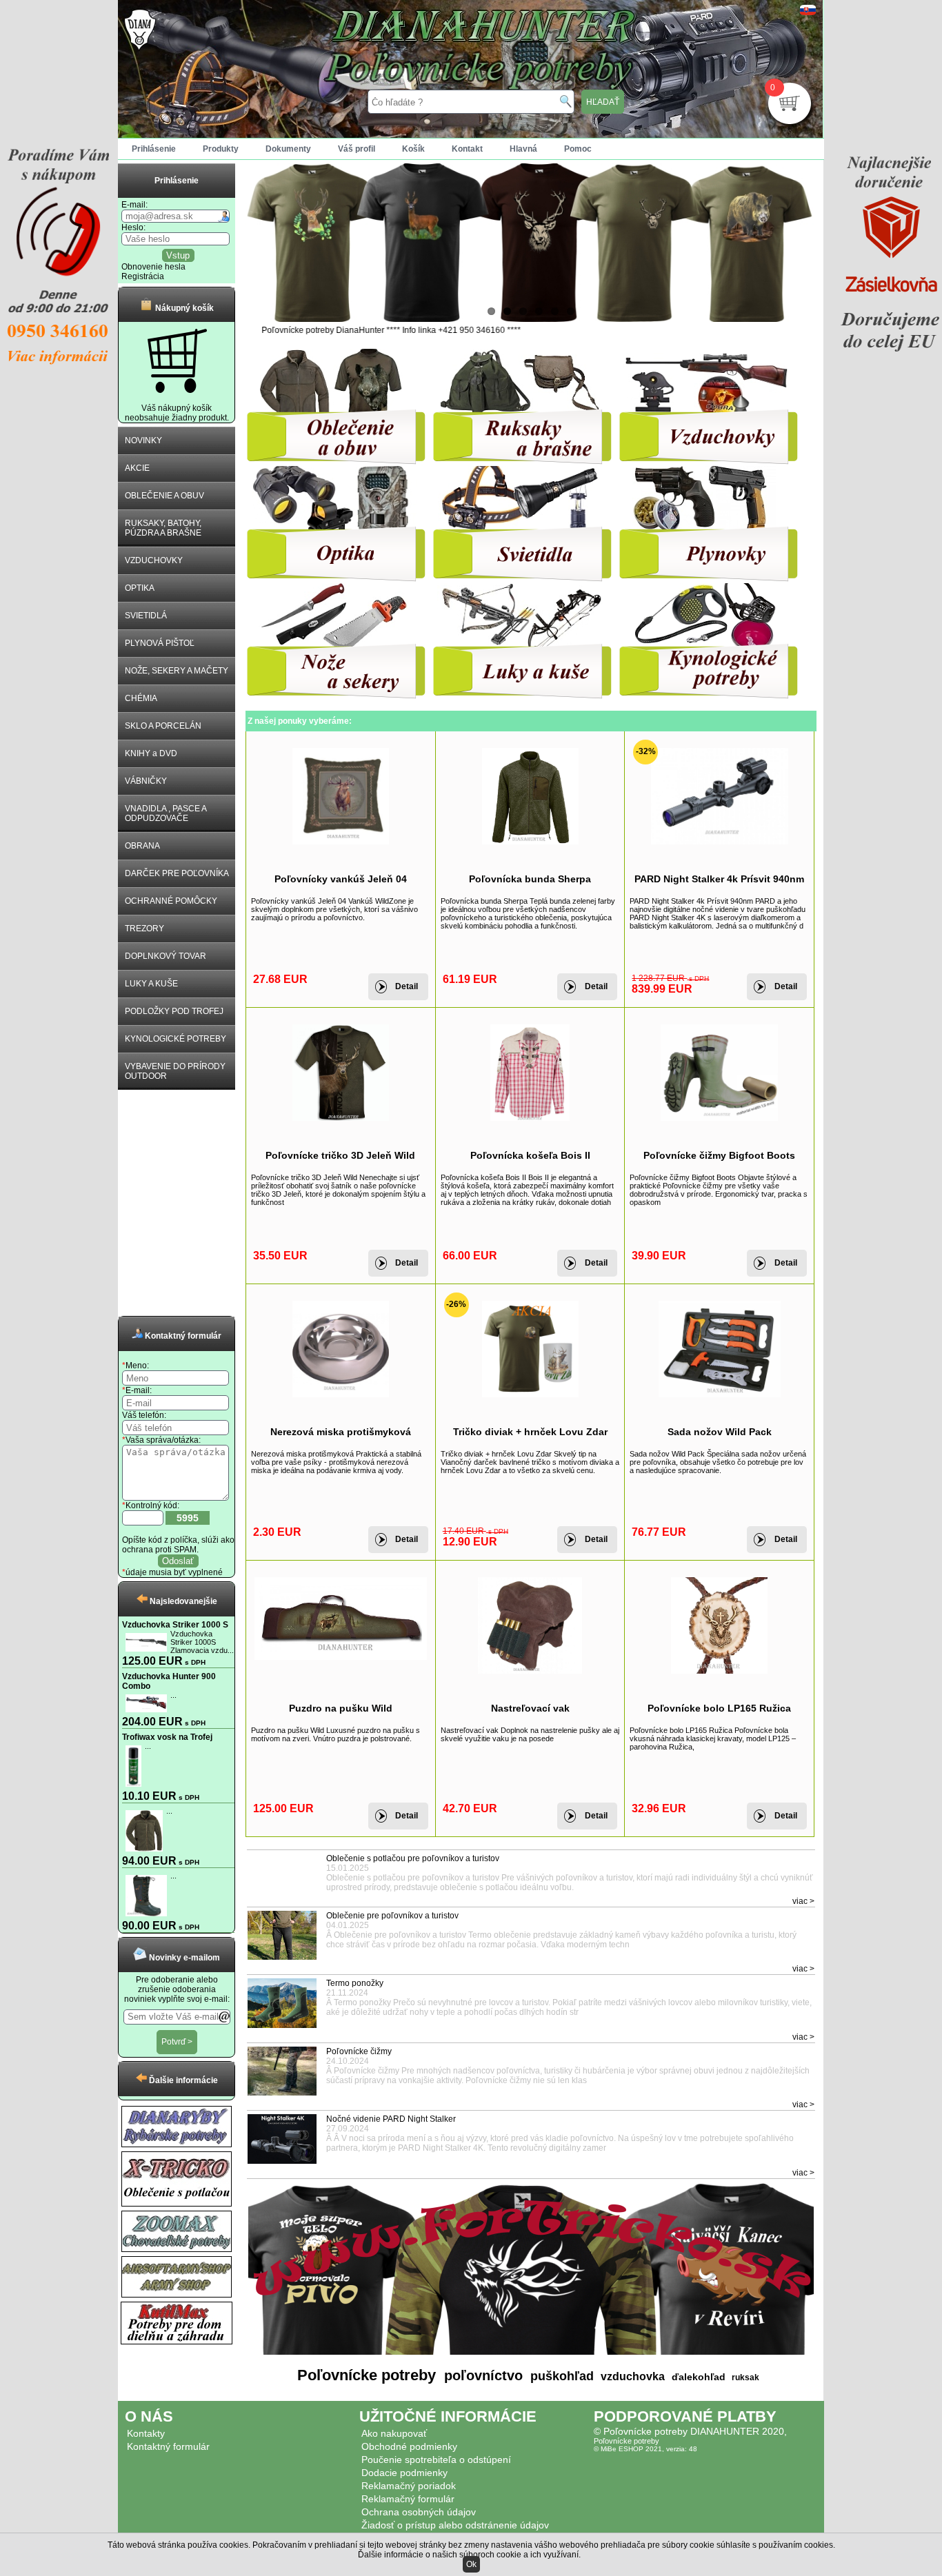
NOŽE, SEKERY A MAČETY (177, 671)
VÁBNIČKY (146, 781)
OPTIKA (140, 588)
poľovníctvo (481, 2375)
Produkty (221, 149)
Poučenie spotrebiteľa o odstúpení (436, 2460)
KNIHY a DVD (151, 753)
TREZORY (144, 929)
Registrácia (143, 276)
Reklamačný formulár (408, 2499)
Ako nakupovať (394, 2433)
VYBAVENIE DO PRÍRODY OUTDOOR (175, 1071)
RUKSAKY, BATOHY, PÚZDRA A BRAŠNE (163, 528)
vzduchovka (631, 2376)
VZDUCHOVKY (154, 560)
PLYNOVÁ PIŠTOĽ (160, 643)
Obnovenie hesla (153, 267)
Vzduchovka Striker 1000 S (175, 1625)
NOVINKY (143, 440)
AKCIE (137, 468)
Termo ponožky (355, 1983)
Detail (407, 986)
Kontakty (146, 2433)
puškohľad (560, 2376)
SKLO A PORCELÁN (163, 726)
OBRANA (142, 846)
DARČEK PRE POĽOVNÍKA (177, 873)
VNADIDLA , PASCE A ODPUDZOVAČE (166, 813)
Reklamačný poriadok (409, 2486)
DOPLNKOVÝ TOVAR (166, 956)
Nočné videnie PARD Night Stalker (391, 2119)
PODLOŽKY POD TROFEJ (174, 1011)
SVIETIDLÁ (146, 616)
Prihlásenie (154, 149)
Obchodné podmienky (409, 2446)
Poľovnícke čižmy (359, 2051)
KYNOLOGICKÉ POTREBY (176, 1039)
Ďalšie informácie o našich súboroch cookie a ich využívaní (468, 2555)
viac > (803, 1901)
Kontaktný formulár (168, 2446)
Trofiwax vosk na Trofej (167, 1737)
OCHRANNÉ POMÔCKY (171, 901)
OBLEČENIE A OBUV (164, 496)
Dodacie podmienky (404, 2473)
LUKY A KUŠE (151, 984)
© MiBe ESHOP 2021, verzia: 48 (645, 2449)
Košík (413, 149)
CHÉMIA (141, 698)
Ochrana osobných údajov (419, 2512)
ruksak (745, 2377)
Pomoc (578, 149)
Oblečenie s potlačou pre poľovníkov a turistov (413, 1858)
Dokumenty (288, 149)
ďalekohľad (697, 2377)
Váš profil (357, 149)
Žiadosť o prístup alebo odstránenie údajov (455, 2525)
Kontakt (467, 149)
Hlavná (523, 149)
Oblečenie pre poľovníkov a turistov (392, 1916)
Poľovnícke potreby (367, 2375)
